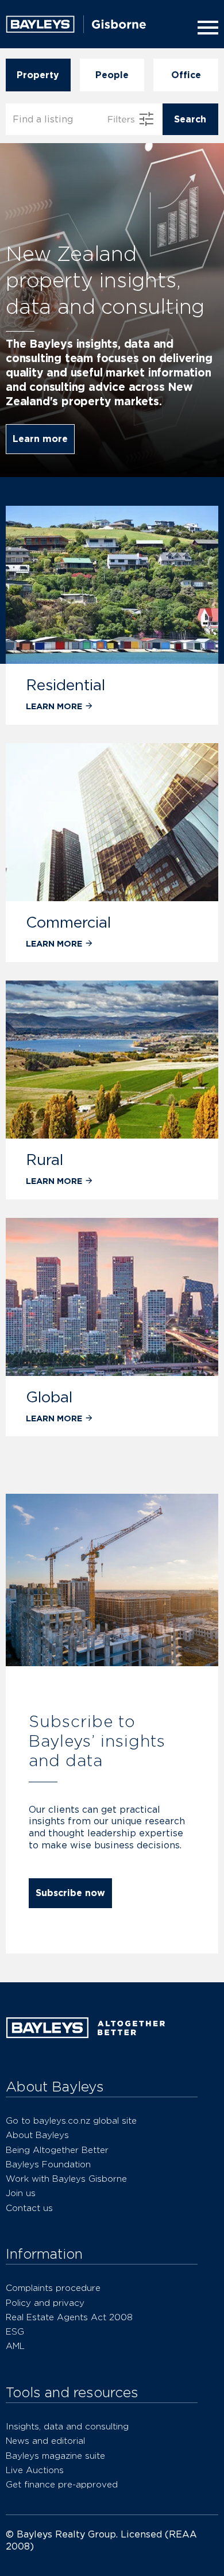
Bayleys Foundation (48, 2164)
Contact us (29, 2208)
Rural (45, 1160)
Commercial (68, 922)
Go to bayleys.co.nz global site (71, 2121)
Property (38, 75)
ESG (15, 2331)
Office (186, 75)
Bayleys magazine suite (55, 2456)
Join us (21, 2193)
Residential (65, 685)
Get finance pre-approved (62, 2484)
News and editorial (45, 2441)
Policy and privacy (45, 2303)
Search (190, 119)
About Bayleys (37, 2135)
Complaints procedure (53, 2288)
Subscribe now (70, 1893)
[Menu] (206, 28)
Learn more (40, 439)
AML (15, 2346)
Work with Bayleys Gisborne (66, 2179)
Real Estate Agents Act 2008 (69, 2317)
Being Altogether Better (57, 2150)
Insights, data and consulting (67, 2426)
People (112, 75)
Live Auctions (35, 2470)
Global (49, 1397)
